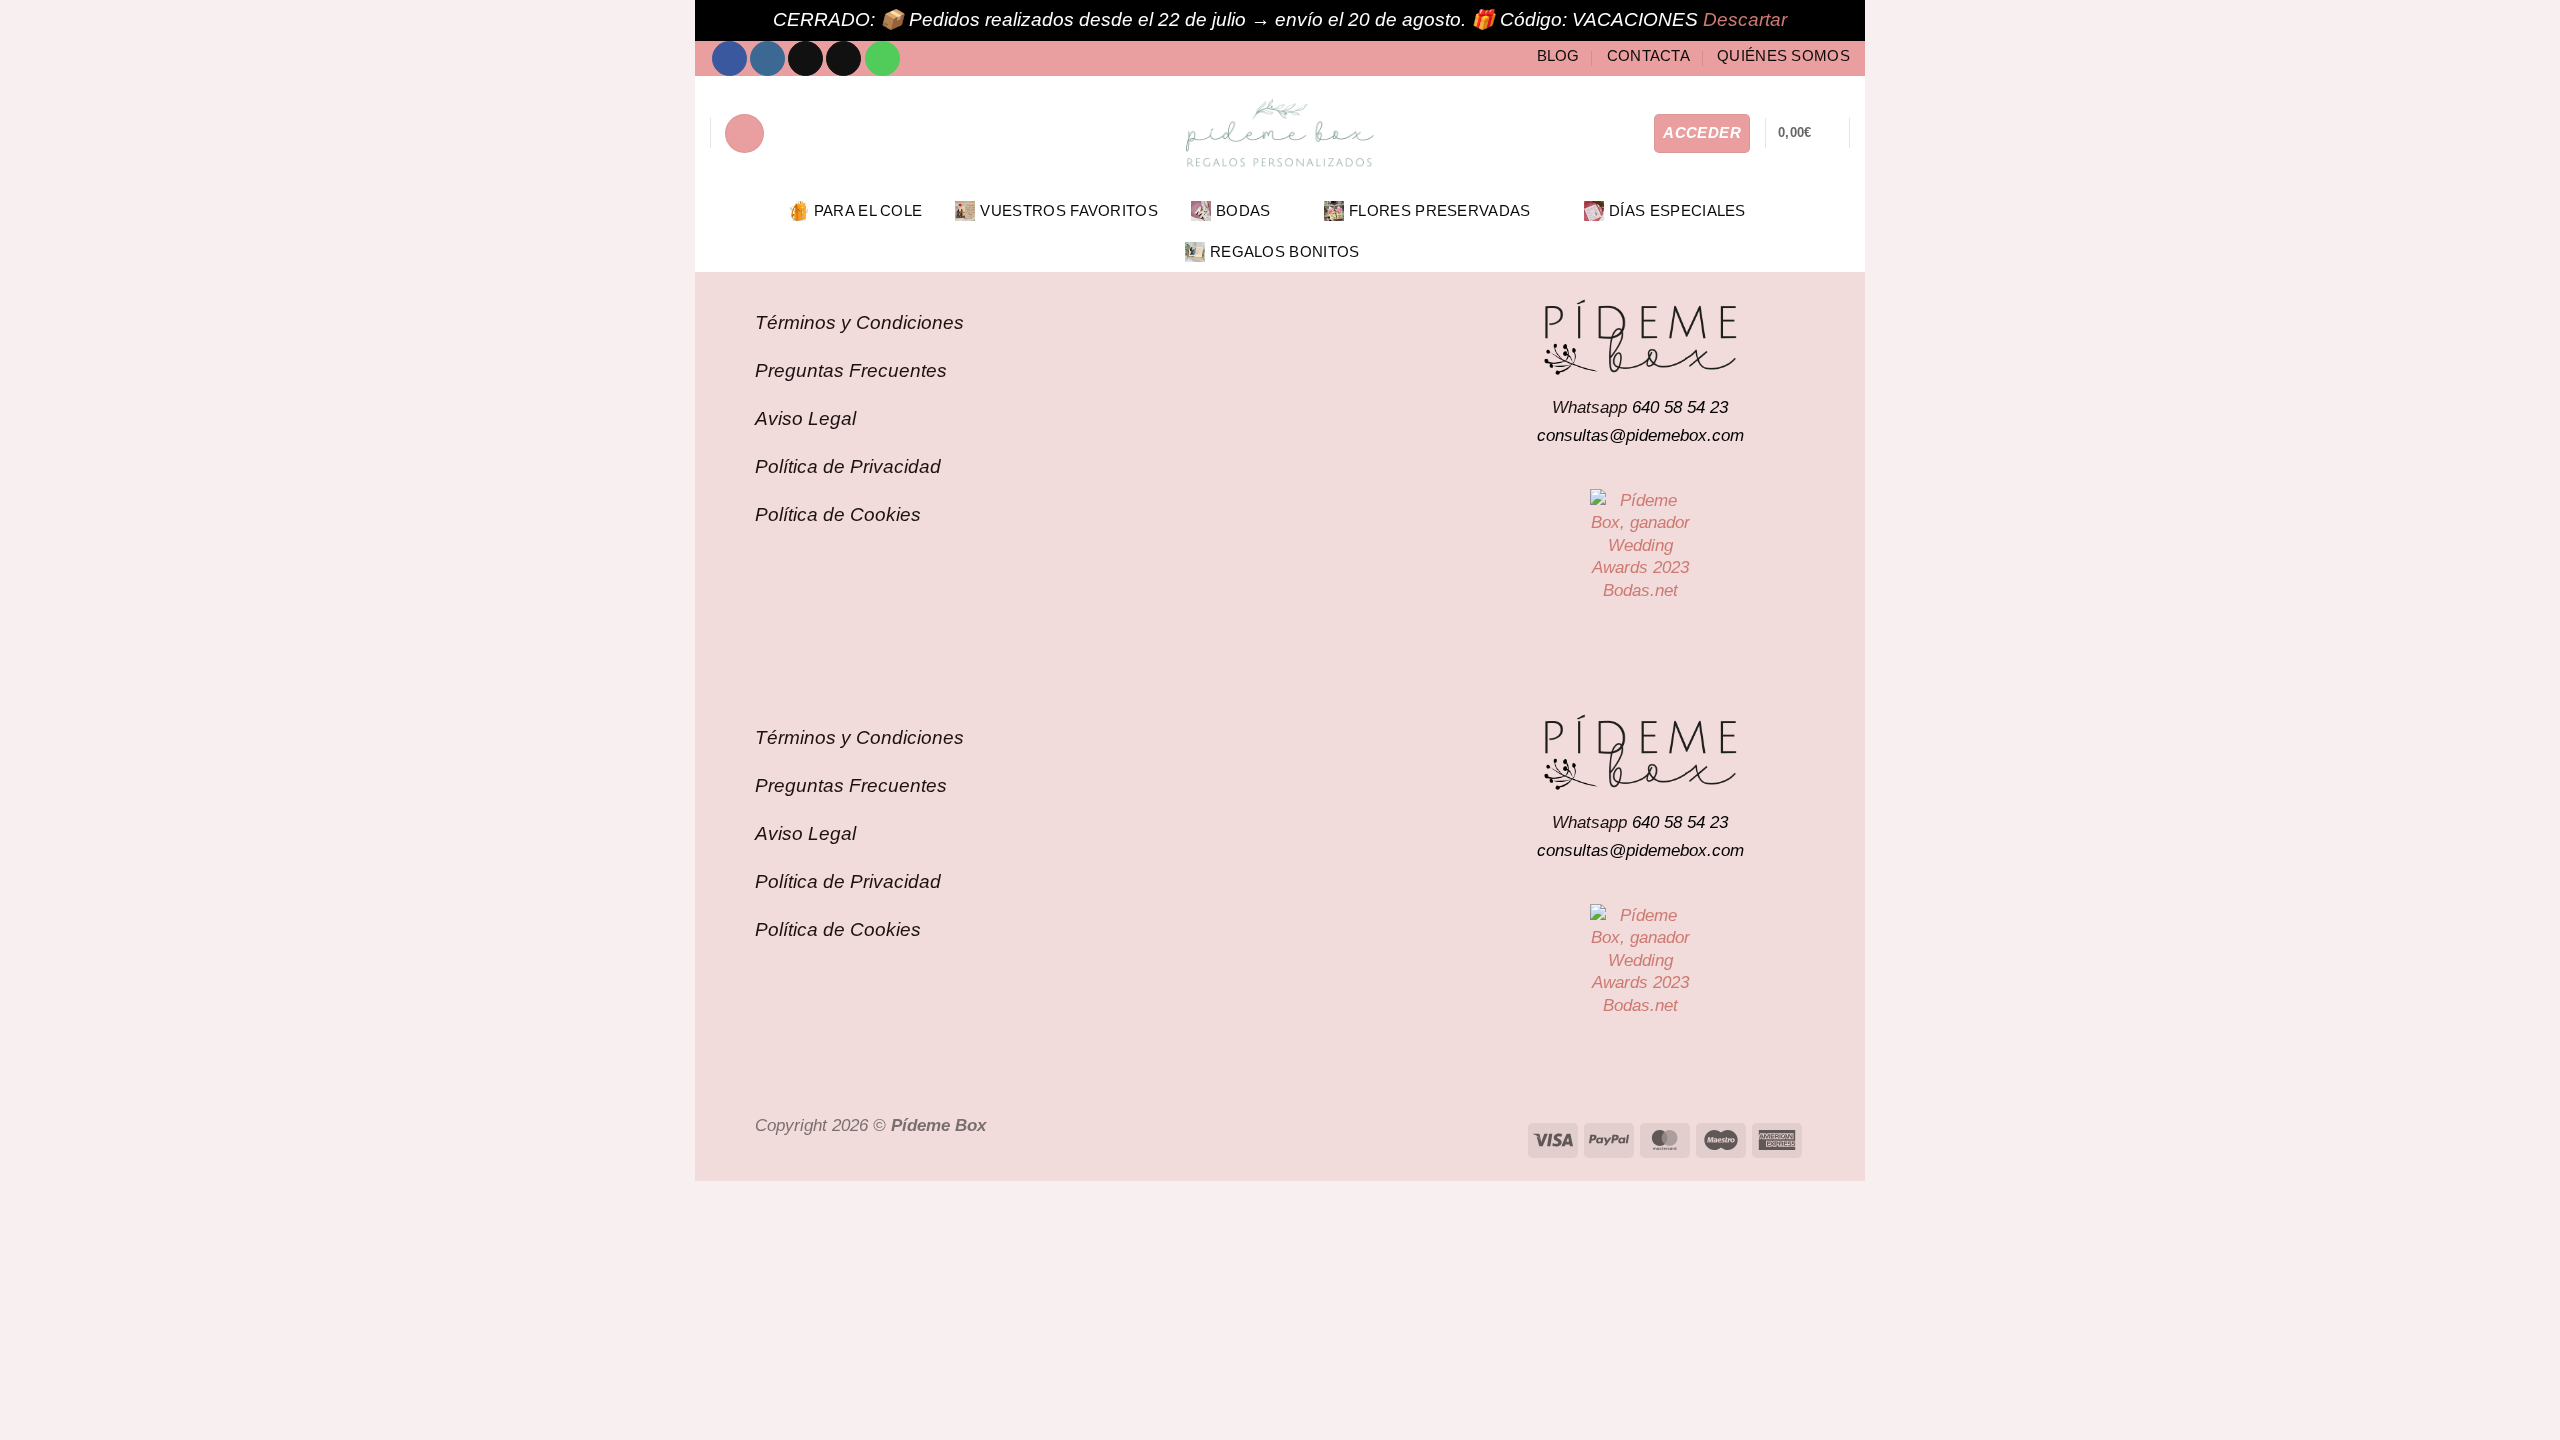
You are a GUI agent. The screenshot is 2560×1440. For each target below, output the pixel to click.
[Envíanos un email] (843, 59)
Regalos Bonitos (1285, 251)
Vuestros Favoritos (1069, 210)
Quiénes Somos (1783, 55)
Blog (1558, 55)
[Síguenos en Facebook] (729, 59)
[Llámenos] (882, 59)
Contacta (1648, 55)
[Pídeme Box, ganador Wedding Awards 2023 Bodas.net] (1640, 545)
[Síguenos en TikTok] (805, 59)
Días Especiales (1677, 210)
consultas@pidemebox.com (1640, 435)
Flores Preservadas (1440, 210)
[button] (744, 133)
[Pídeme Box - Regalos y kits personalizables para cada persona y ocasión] (1280, 133)
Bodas (1243, 210)
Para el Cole (868, 210)
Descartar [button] (1745, 19)
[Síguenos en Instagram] (767, 59)
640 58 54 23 (1680, 407)
